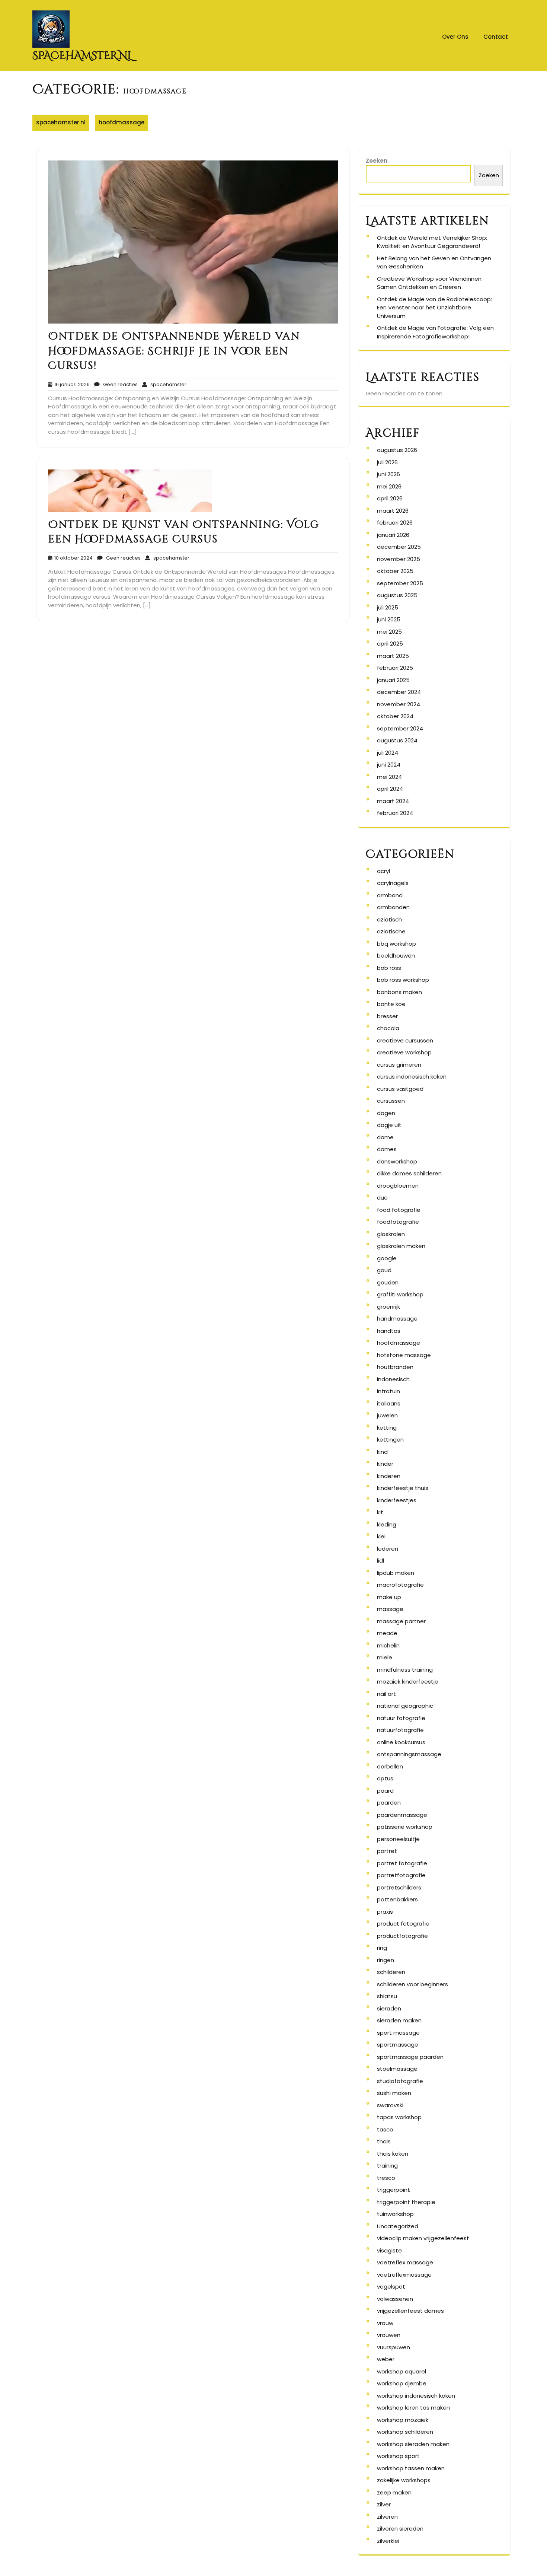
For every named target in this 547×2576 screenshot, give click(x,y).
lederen (388, 1549)
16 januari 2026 (71, 384)
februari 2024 (395, 813)
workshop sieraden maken (413, 2444)
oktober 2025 (395, 571)
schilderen (391, 1972)
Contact (496, 37)
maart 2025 (393, 656)
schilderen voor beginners (412, 1984)
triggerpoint (394, 2190)
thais (384, 2141)
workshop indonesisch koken (416, 2396)
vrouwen (389, 2335)
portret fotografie (402, 1863)
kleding (387, 1524)
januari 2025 (393, 680)
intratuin (388, 1391)
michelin (388, 1645)
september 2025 (400, 583)
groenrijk (388, 1307)
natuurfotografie (400, 1730)
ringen (386, 1960)
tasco (385, 2129)
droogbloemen (398, 1186)
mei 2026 (389, 486)
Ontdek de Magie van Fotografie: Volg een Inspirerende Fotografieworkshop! (435, 332)
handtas (389, 1331)
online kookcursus (401, 1742)
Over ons (455, 37)
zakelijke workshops (404, 2480)
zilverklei (388, 2541)
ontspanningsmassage (409, 1754)
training (387, 2166)
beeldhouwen (396, 956)
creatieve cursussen (405, 1040)
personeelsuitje (398, 1839)
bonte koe (391, 1004)
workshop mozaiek (403, 2420)
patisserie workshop (405, 1827)
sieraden (389, 2008)
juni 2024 (389, 765)
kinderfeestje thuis (403, 1488)
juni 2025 (389, 619)
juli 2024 (388, 753)
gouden (388, 1282)
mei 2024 (389, 777)
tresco (386, 2178)
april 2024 (390, 789)
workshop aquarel (402, 2371)
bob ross (389, 968)
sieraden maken (399, 2020)
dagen (386, 1113)
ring (382, 1948)
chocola (388, 1028)
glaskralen (391, 1234)
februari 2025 (395, 668)
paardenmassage (402, 1815)
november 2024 (399, 704)
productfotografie (402, 1936)
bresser (387, 1016)
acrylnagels (393, 883)
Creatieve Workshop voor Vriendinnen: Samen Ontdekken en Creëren (430, 283)
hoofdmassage (121, 122)
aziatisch (389, 919)
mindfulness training (405, 1670)
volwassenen (395, 2299)
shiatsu (387, 1996)
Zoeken (377, 161)
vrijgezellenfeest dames (410, 2311)
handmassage (397, 1319)
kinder (385, 1464)
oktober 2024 (395, 716)
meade (387, 1633)
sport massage (398, 2033)
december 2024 (399, 692)
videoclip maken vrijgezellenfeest (423, 2238)
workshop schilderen (405, 2432)
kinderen (389, 1476)
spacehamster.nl (82, 56)
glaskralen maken (401, 1246)
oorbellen (390, 1766)
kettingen (390, 1440)
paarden (389, 1803)
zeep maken (394, 2492)
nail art (386, 1694)
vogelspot (391, 2287)
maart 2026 (393, 511)
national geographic (405, 1706)
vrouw (385, 2323)
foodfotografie (398, 1222)
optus (385, 1778)
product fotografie (403, 1924)
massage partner (401, 1621)
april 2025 (390, 644)
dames (387, 1149)
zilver (384, 2504)
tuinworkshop (395, 2214)
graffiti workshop (400, 1294)
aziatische (391, 931)
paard (385, 1791)
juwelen (387, 1415)
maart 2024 (393, 801)
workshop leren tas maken (413, 2408)
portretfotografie (401, 1875)
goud (384, 1270)
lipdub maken (396, 1573)
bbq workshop (396, 944)
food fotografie (399, 1210)
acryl (383, 871)
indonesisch (393, 1379)
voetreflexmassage (404, 2275)
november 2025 (399, 559)
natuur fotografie (401, 1718)
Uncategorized (398, 2226)
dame (385, 1137)
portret (387, 1851)
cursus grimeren (399, 1065)
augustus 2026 (397, 450)
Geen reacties (119, 384)
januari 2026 (393, 535)
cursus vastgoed (400, 1089)
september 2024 (400, 728)
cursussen (391, 1101)
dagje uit (389, 1125)
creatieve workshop (404, 1052)
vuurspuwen (394, 2347)
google (387, 1258)
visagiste (389, 2250)
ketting (387, 1428)
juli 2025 (388, 607)
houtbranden (395, 1367)
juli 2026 (387, 462)
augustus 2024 (397, 740)
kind (382, 1452)
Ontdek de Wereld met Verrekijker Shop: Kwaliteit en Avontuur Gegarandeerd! (432, 242)
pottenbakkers (397, 1899)
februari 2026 (395, 523)
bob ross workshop (403, 980)
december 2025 (399, 547)
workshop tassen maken (411, 2468)
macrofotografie (400, 1585)
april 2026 (390, 498)
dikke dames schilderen (409, 1173)
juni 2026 (388, 474)
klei (381, 1536)
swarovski (390, 2105)
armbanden (393, 907)
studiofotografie (400, 2081)
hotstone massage (404, 1355)
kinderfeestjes (397, 1500)
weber (386, 2359)
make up (389, 1597)
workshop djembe (402, 2383)
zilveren (387, 2517)
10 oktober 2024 (72, 558)
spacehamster (167, 384)
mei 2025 (389, 632)
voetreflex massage (405, 2262)
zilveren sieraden (400, 2529)
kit (380, 1512)
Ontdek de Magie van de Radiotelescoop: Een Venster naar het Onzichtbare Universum (434, 308)
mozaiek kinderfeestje (408, 1682)
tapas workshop (399, 2117)
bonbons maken (399, 992)
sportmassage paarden (410, 2057)
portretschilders (399, 1887)
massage (390, 1609)
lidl (380, 1561)
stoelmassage (397, 2069)
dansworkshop (397, 1161)
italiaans (389, 1403)
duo (382, 1198)
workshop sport (398, 2456)
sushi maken (394, 2093)
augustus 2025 (397, 595)
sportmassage (398, 2045)
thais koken (393, 2154)
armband (390, 895)
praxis (385, 1912)
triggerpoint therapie (406, 2202)
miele (385, 1657)
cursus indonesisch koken (412, 1077)
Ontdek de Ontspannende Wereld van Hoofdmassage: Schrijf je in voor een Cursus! (174, 351)
